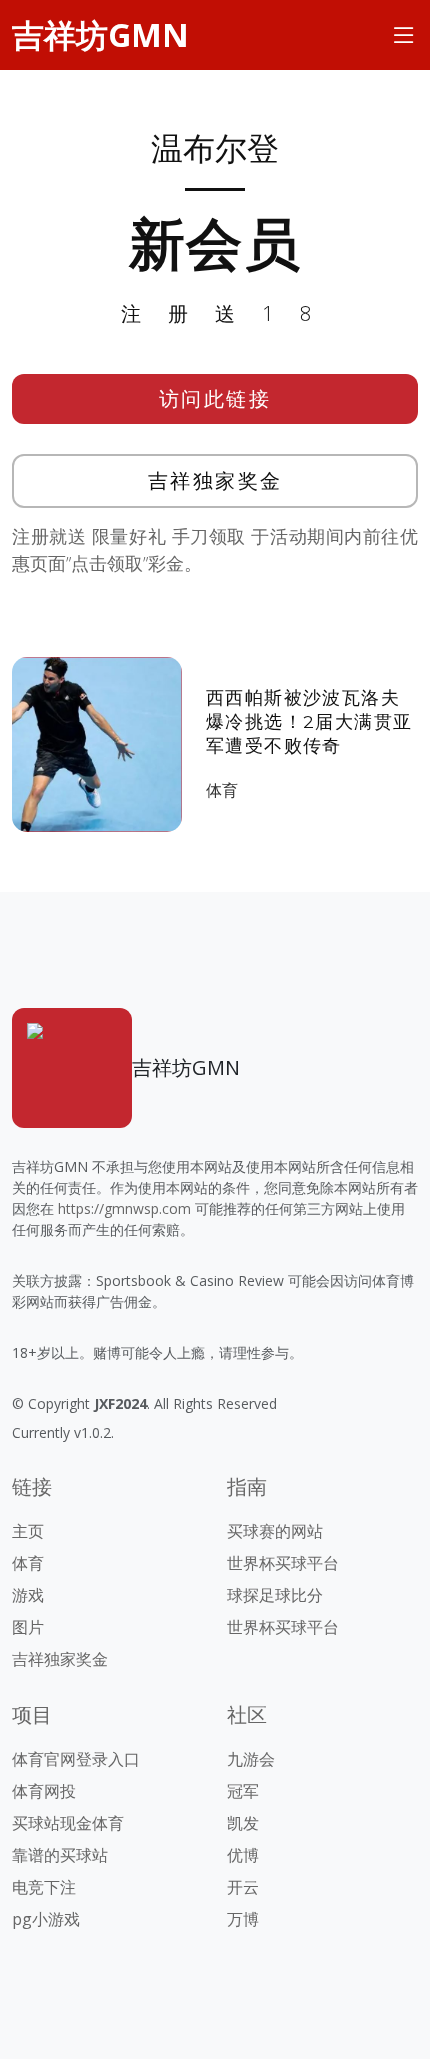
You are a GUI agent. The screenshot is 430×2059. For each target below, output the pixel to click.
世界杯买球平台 (283, 1563)
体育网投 (44, 1791)
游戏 (28, 1595)
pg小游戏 (46, 1919)
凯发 (243, 1823)
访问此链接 (215, 398)
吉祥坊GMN (100, 34)
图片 (28, 1627)
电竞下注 (44, 1887)
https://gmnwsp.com (124, 1208)
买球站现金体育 (68, 1823)
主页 (28, 1531)
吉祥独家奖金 (215, 480)
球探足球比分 (275, 1595)
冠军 (243, 1791)
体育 (222, 790)
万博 (243, 1919)
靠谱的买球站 (60, 1855)
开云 (243, 1887)
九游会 (251, 1759)
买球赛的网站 (275, 1531)
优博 (243, 1855)
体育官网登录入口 (76, 1759)
